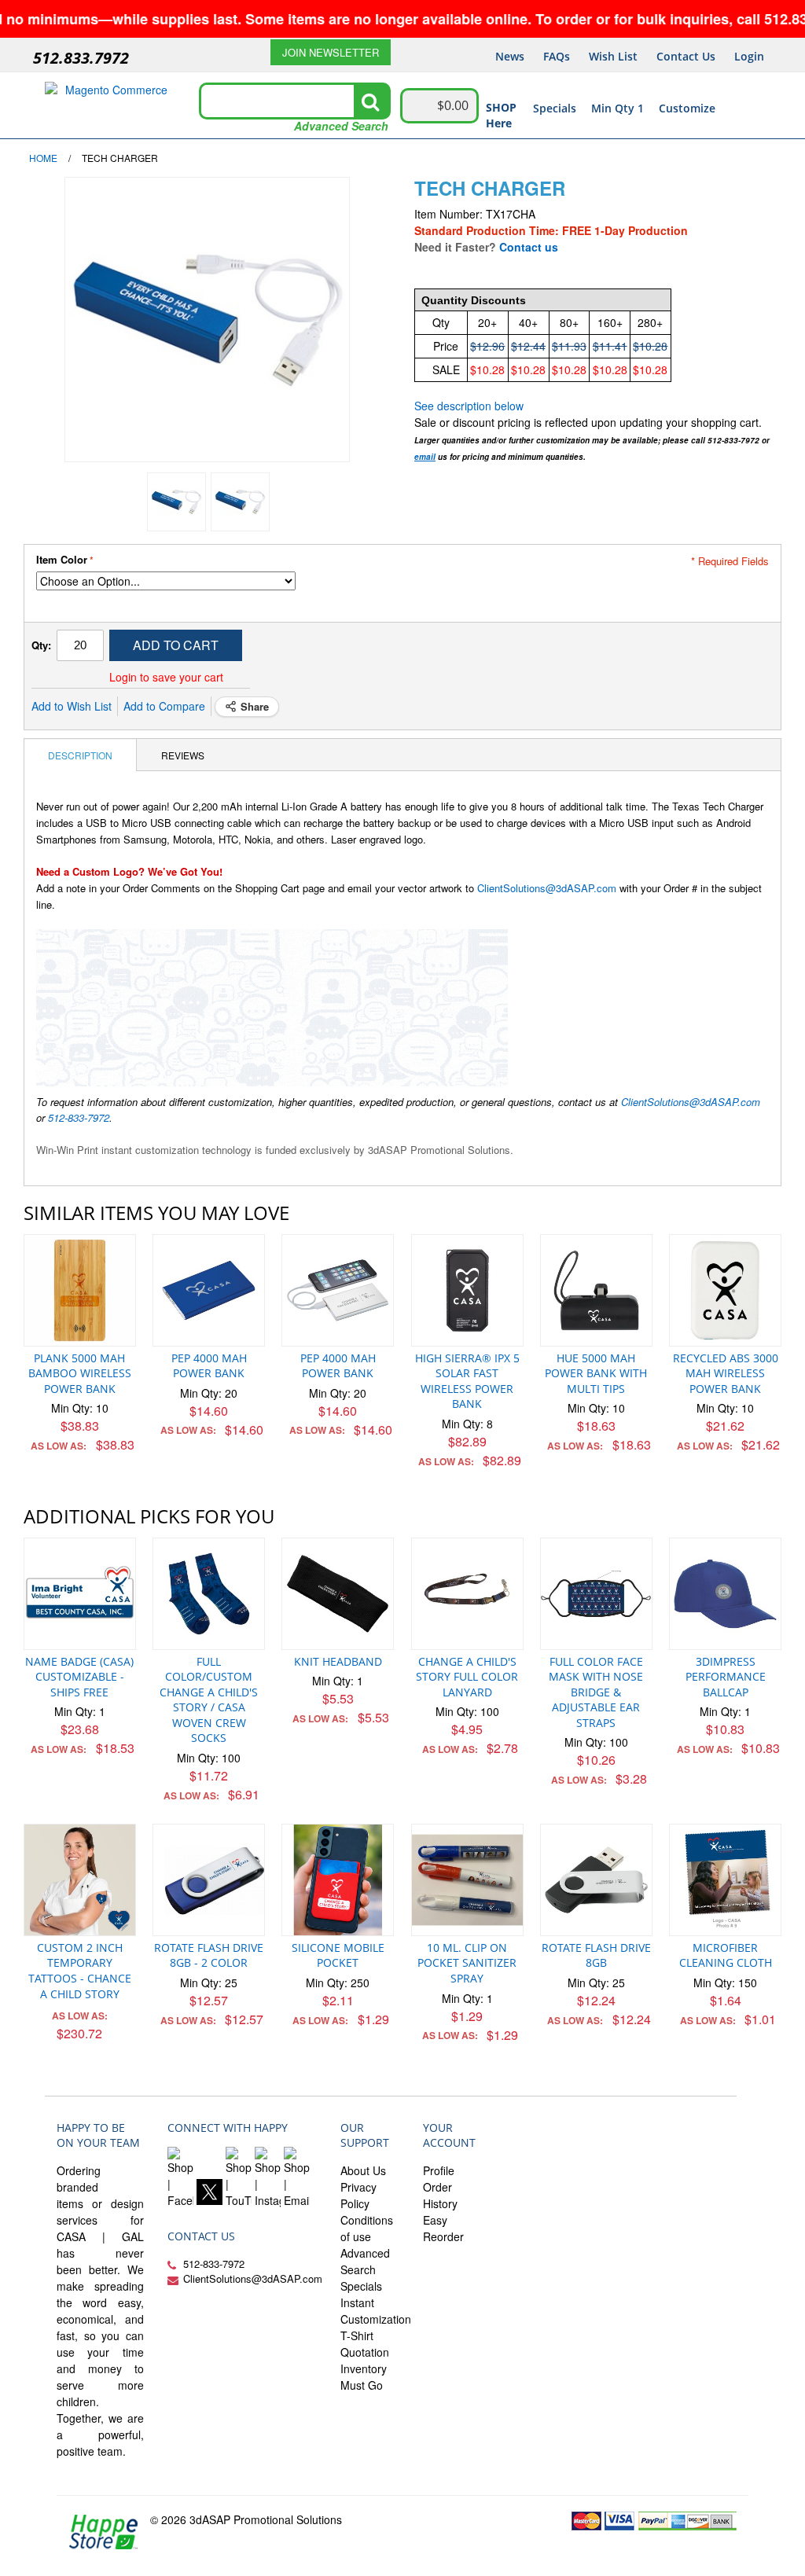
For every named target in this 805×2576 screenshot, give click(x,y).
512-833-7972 (79, 1117)
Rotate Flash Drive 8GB (596, 1955)
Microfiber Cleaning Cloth (726, 1955)
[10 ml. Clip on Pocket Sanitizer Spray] (467, 1880)
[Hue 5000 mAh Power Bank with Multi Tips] (596, 1290)
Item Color (62, 560)
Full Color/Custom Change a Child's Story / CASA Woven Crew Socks (209, 1700)
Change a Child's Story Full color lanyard (467, 1677)
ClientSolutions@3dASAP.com (547, 888)
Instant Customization (376, 2311)
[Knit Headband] (338, 1594)
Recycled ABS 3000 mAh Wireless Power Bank (726, 1373)
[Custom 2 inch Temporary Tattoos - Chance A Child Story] (80, 1880)
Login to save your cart (166, 677)
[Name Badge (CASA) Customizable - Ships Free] (80, 1594)
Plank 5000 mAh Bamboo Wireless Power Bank (80, 1373)
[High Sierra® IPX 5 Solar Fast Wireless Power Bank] (467, 1290)
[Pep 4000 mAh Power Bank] (209, 1290)
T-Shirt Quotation (365, 2344)
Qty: (41, 645)
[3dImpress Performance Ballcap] (725, 1594)
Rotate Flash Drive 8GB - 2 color (209, 1955)
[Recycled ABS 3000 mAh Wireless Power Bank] (725, 1290)
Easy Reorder (443, 2228)
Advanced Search (341, 126)
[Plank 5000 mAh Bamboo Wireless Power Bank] (80, 1290)
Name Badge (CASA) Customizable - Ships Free (79, 1677)
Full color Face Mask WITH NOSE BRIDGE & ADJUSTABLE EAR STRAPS (596, 1692)
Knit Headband (338, 1661)
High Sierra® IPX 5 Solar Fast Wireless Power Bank (467, 1381)
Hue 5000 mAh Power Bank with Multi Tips (596, 1373)
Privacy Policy (358, 2195)
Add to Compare (164, 706)
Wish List (613, 56)
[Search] (370, 101)
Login (749, 56)
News (510, 56)
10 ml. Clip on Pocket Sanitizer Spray (467, 1963)
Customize (687, 108)
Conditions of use (367, 2228)
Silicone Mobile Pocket (338, 1955)
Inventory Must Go (364, 2377)
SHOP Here (501, 115)
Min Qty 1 (618, 108)
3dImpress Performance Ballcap (726, 1677)
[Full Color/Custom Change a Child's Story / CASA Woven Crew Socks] (209, 1594)
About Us (363, 2170)
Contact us (529, 247)
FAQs (557, 56)
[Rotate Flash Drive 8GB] (596, 1880)
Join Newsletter (331, 52)
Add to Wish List (72, 706)
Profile (439, 2170)
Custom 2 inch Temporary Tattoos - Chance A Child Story (80, 1971)
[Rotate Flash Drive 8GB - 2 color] (209, 1880)
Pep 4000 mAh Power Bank (209, 1366)
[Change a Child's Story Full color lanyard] (467, 1594)
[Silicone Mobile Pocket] (338, 1880)
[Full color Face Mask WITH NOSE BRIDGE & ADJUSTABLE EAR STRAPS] (596, 1594)
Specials (555, 108)
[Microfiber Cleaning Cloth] (725, 1880)
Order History (440, 2195)
